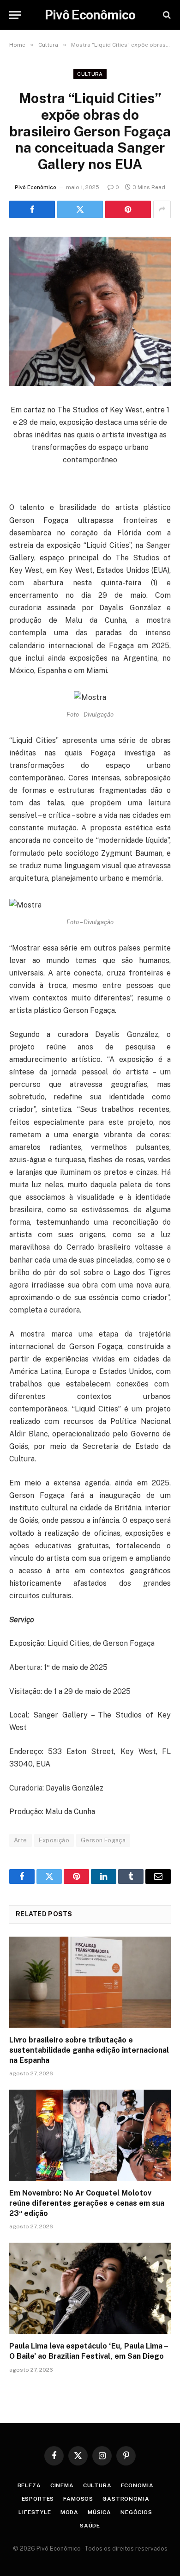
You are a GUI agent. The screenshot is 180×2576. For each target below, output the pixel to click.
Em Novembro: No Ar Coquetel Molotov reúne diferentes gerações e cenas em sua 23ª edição (87, 2203)
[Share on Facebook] (32, 209)
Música (99, 2512)
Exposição (54, 1840)
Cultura (90, 74)
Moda (69, 2512)
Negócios (136, 2512)
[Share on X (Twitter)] (80, 209)
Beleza (29, 2485)
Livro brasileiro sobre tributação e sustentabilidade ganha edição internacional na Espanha (89, 2050)
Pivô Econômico (36, 187)
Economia (137, 2485)
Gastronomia (126, 2499)
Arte (21, 1840)
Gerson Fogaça (103, 1840)
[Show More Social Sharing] (162, 209)
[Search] (166, 15)
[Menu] (15, 15)
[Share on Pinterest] (128, 209)
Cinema (62, 2485)
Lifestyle (35, 2512)
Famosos (78, 2499)
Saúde (90, 2526)
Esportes (38, 2499)
